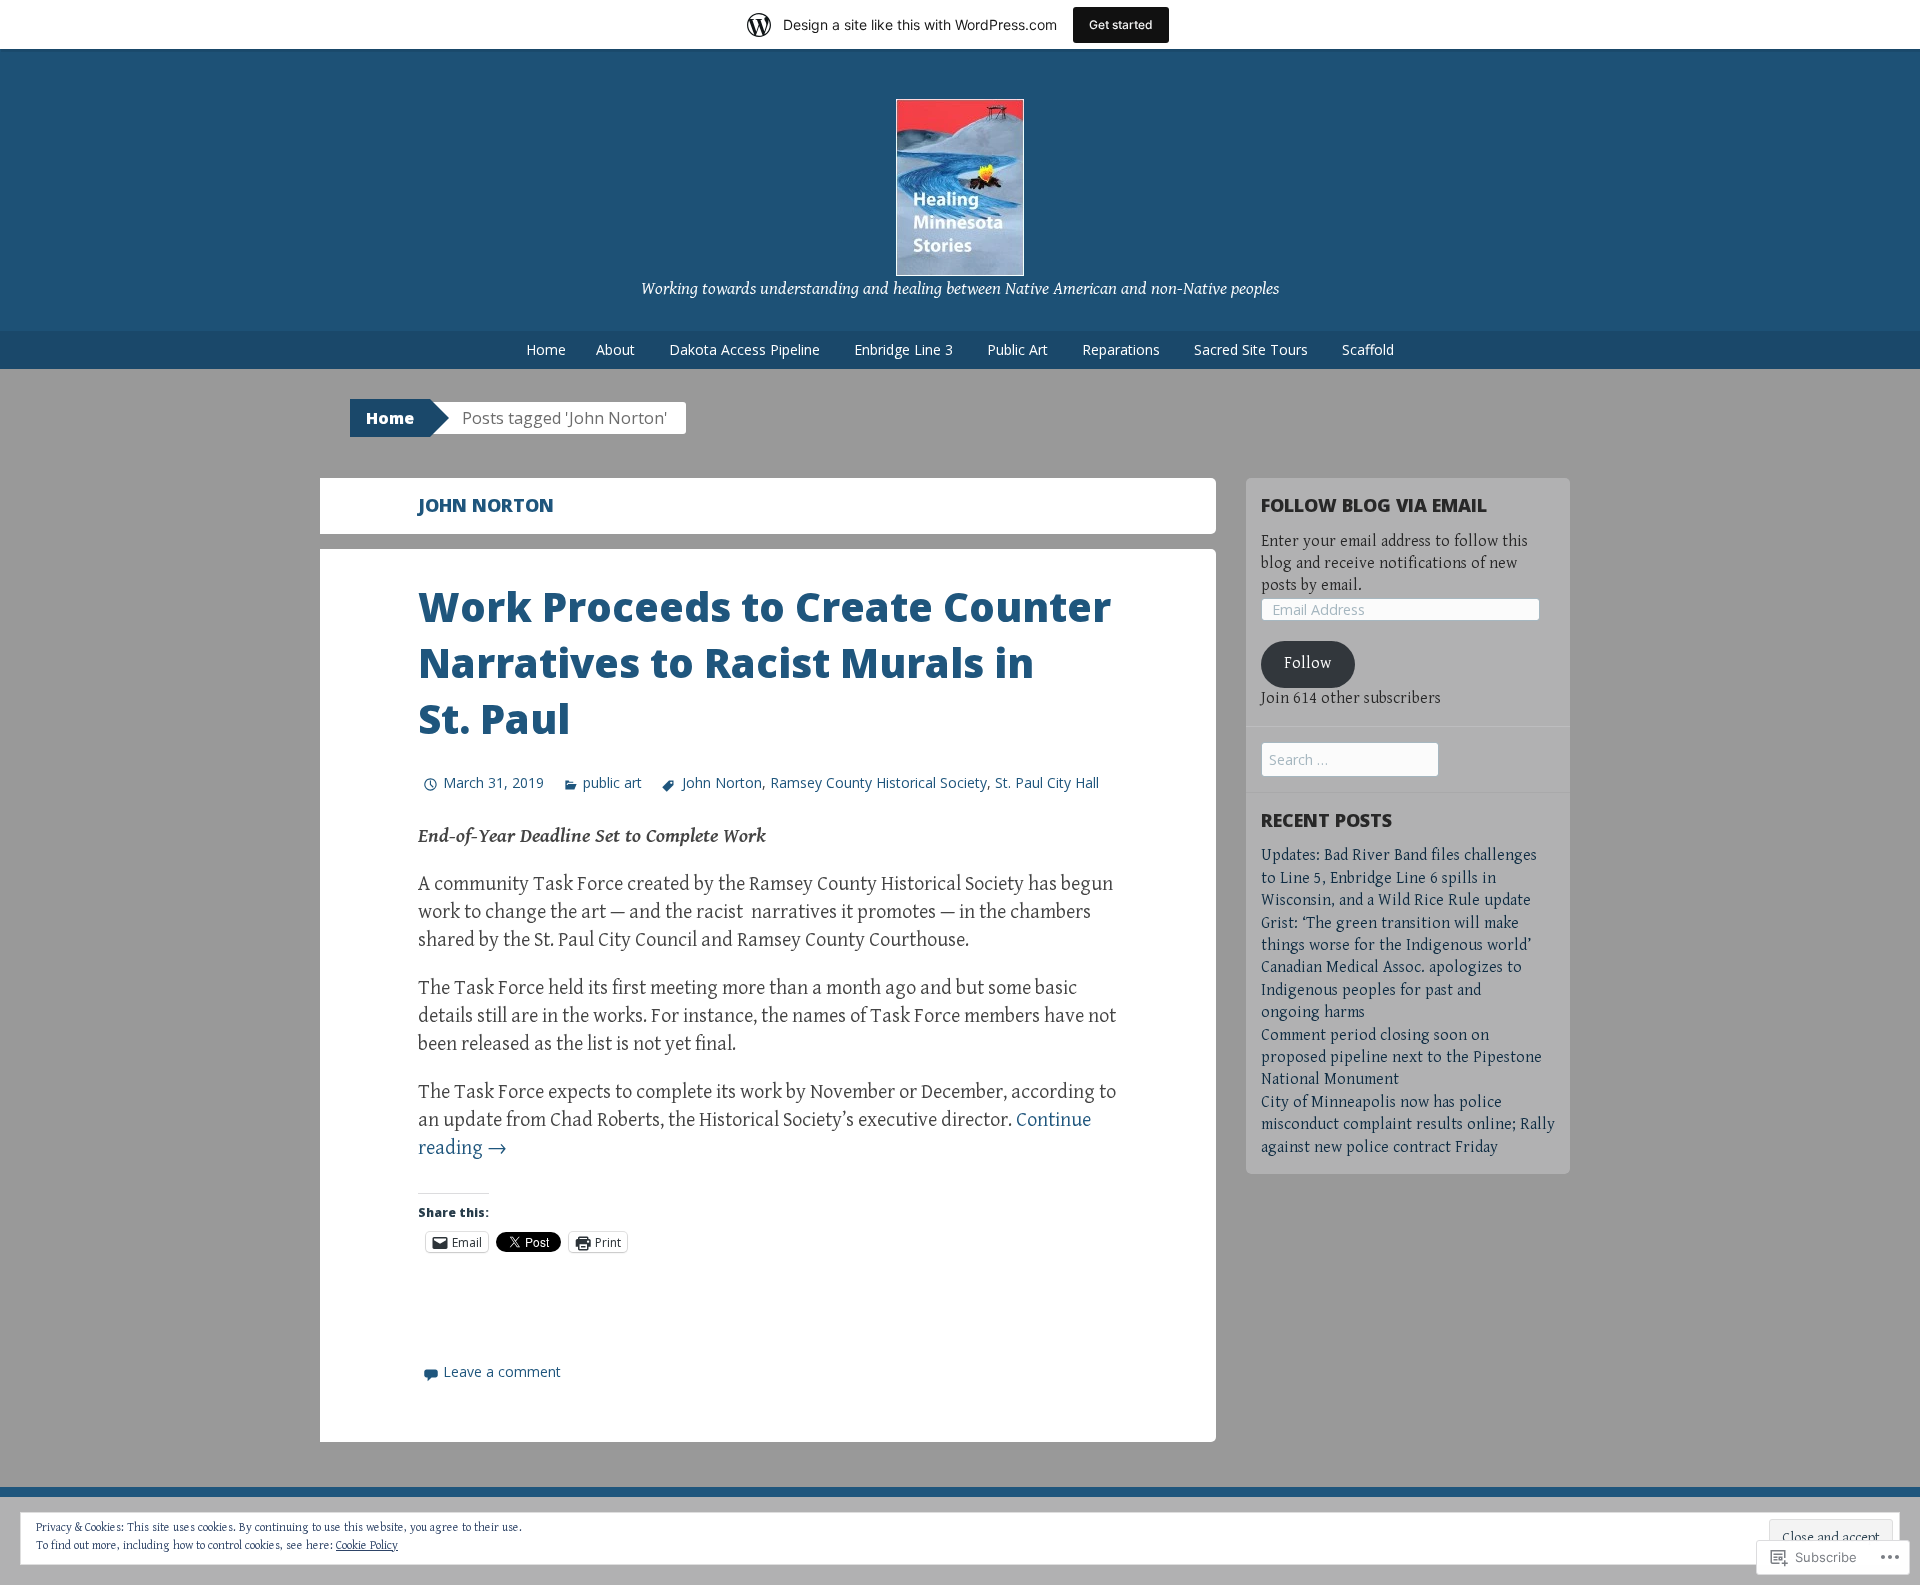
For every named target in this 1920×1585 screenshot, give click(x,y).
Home (546, 349)
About (615, 349)
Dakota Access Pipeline (744, 349)
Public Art (1017, 349)
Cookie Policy (367, 1545)
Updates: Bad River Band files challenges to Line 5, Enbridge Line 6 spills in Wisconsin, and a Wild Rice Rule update (1399, 878)
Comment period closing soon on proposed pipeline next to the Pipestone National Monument (1401, 1058)
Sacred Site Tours (1251, 349)
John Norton (721, 782)
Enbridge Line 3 (903, 349)
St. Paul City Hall (1047, 782)
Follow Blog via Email (1374, 505)
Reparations (1121, 349)
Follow (1307, 663)
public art (612, 782)
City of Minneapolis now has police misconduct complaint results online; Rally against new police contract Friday (1408, 1125)
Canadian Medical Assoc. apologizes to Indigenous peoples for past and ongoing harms (1391, 990)
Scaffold (1368, 349)
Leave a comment (502, 1371)
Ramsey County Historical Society (878, 782)
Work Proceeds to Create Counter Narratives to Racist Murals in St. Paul (764, 662)
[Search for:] (1350, 760)
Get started (1121, 24)
